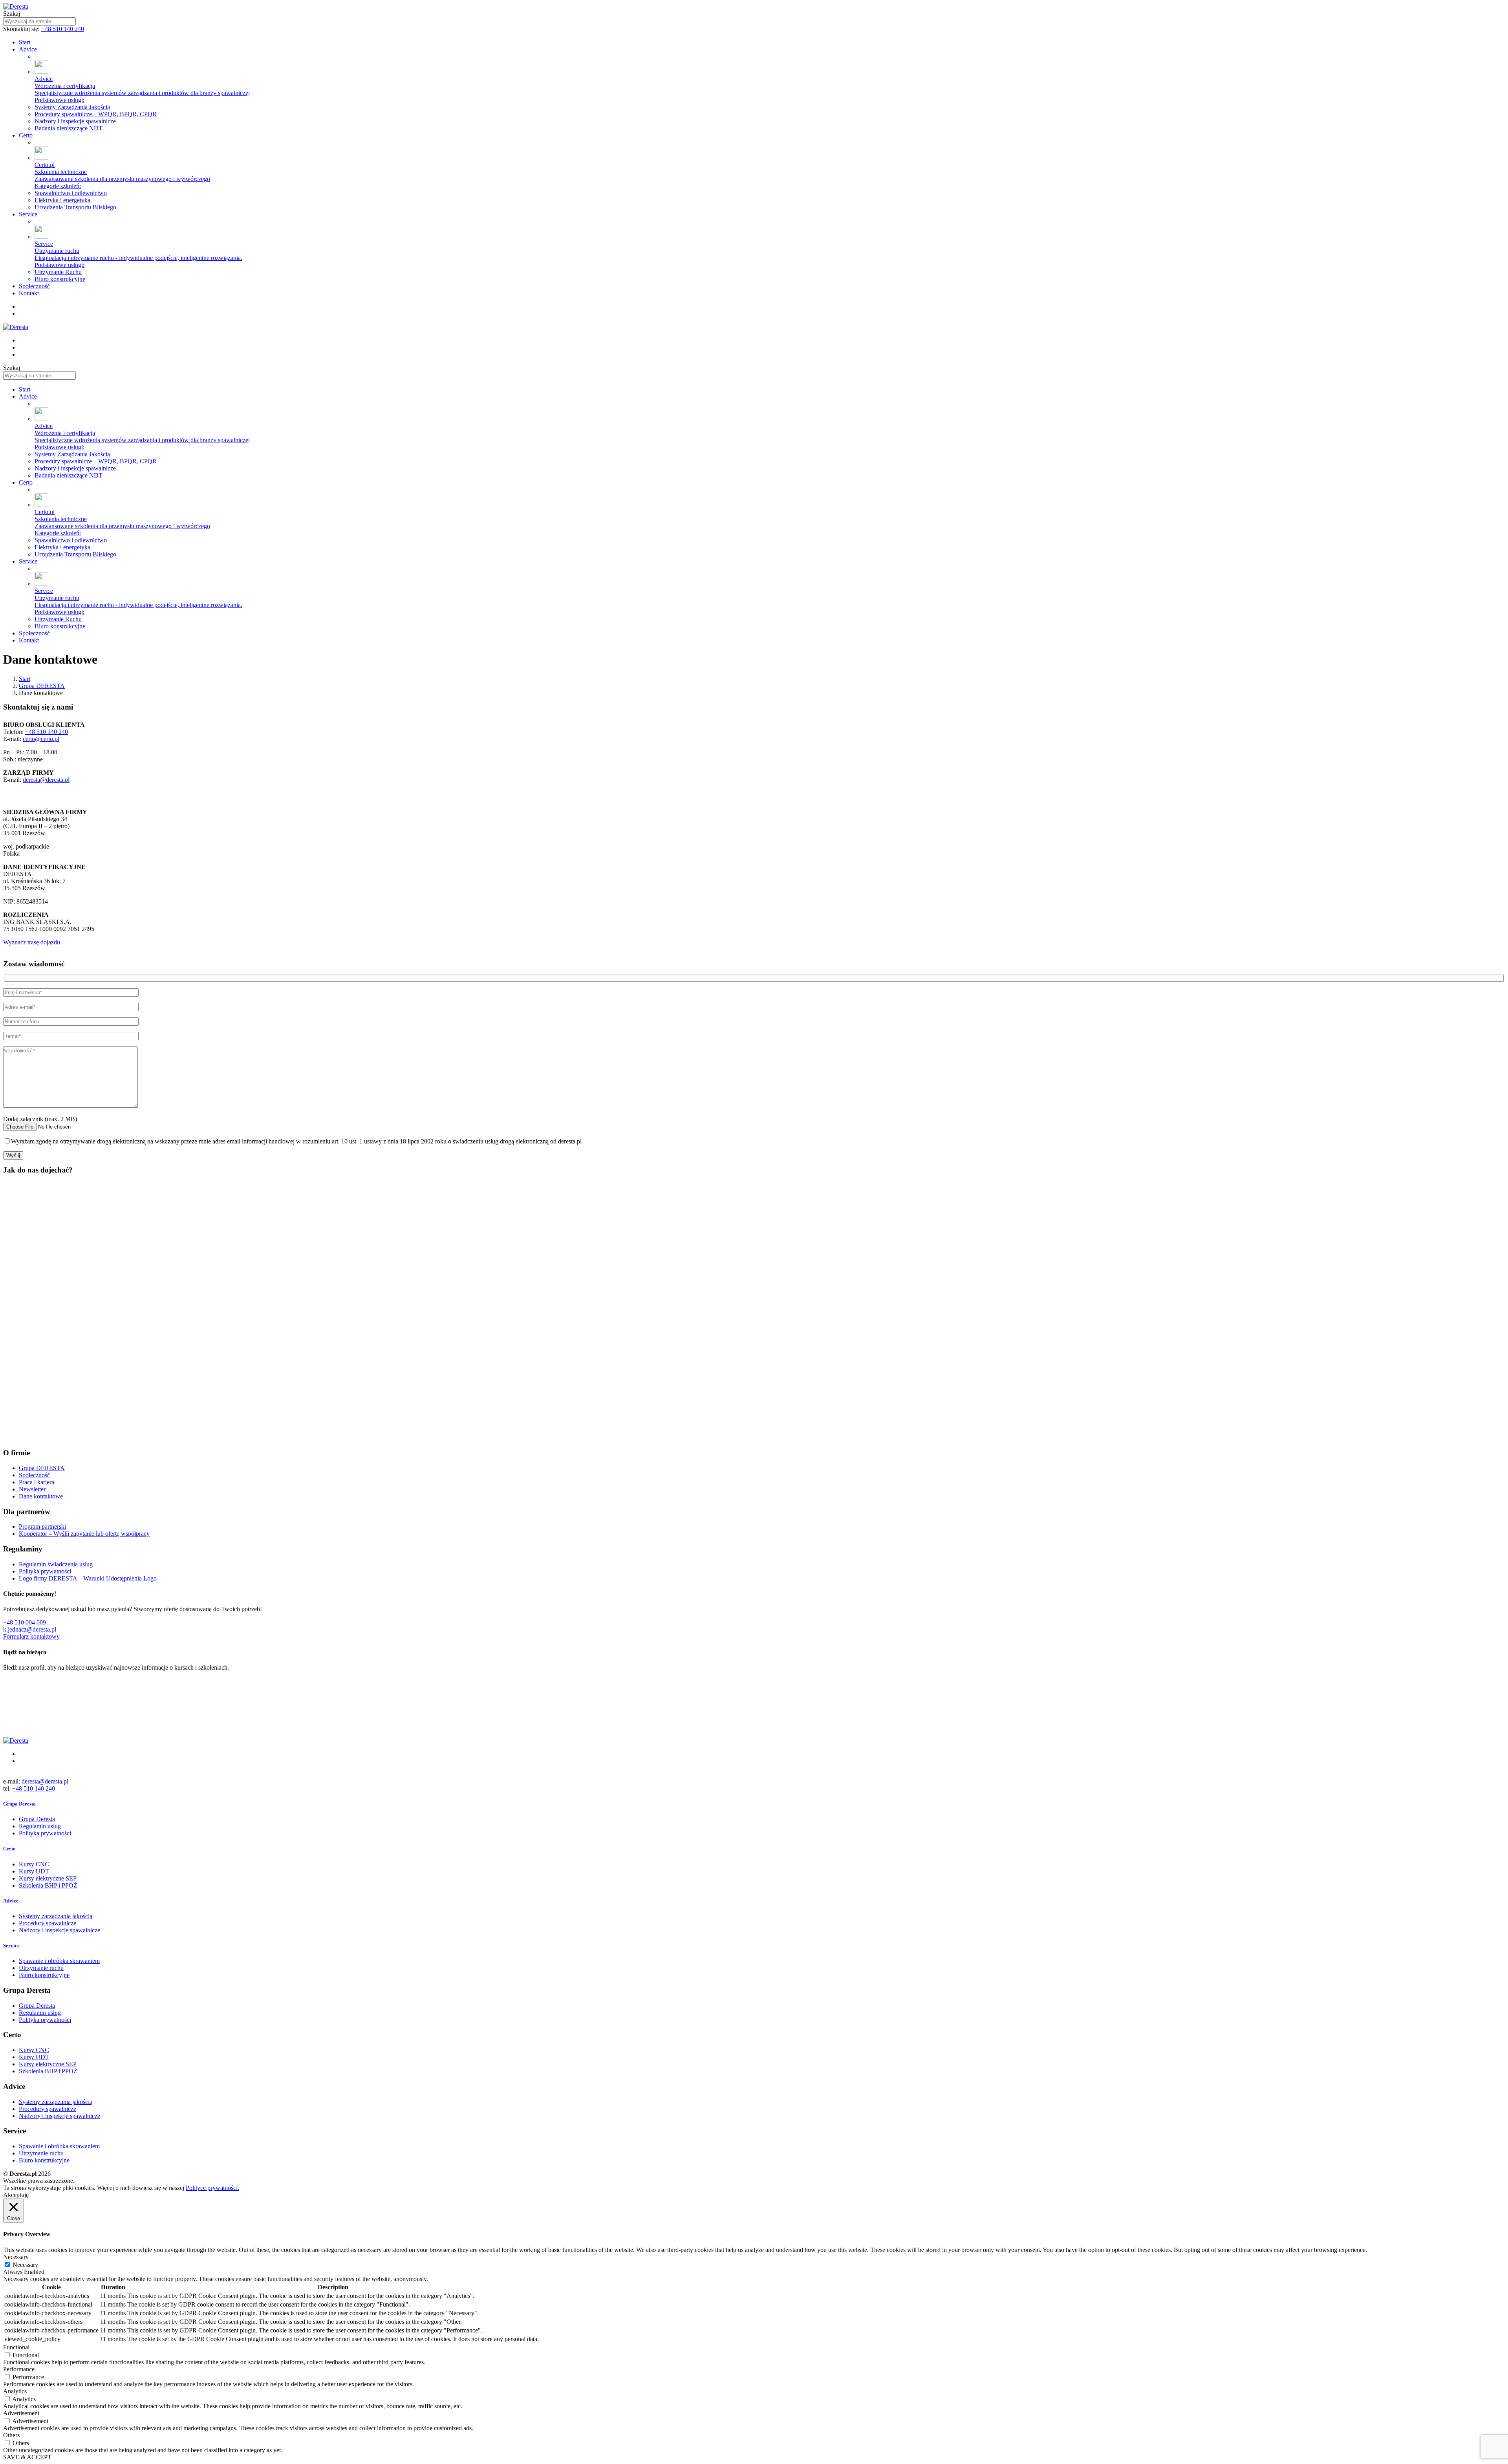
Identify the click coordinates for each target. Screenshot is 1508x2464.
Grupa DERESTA (42, 686)
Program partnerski (42, 1527)
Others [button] (11, 2435)
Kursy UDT (34, 1871)
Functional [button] (16, 2347)
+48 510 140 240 (63, 29)
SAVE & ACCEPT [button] (27, 2457)
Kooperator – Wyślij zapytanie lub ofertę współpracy (84, 1534)
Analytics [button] (15, 2391)
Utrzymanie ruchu (41, 1968)
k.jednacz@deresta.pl (30, 1629)
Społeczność (34, 1475)
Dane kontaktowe (41, 1496)
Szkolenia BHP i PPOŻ (48, 1885)
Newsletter (32, 1489)
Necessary (25, 2265)
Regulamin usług (40, 1826)
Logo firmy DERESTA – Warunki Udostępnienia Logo (88, 1578)
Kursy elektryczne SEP (48, 1878)
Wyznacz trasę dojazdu (32, 942)
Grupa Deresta (37, 1819)
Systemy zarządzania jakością (56, 1916)
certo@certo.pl (41, 739)
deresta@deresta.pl (46, 780)
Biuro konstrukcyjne (44, 1975)
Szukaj (12, 14)
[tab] (754, 1804)
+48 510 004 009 (25, 1622)
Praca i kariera (37, 1482)
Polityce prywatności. (212, 2188)
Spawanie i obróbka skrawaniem (59, 1961)
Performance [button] (19, 2369)
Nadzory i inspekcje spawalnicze (59, 1930)
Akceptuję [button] (16, 2195)
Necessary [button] (16, 2257)
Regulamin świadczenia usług (56, 1564)
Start (25, 679)
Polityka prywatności (45, 1571)
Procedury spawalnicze (48, 1923)
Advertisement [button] (21, 2413)
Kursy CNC (34, 1864)
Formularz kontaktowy (31, 1636)
